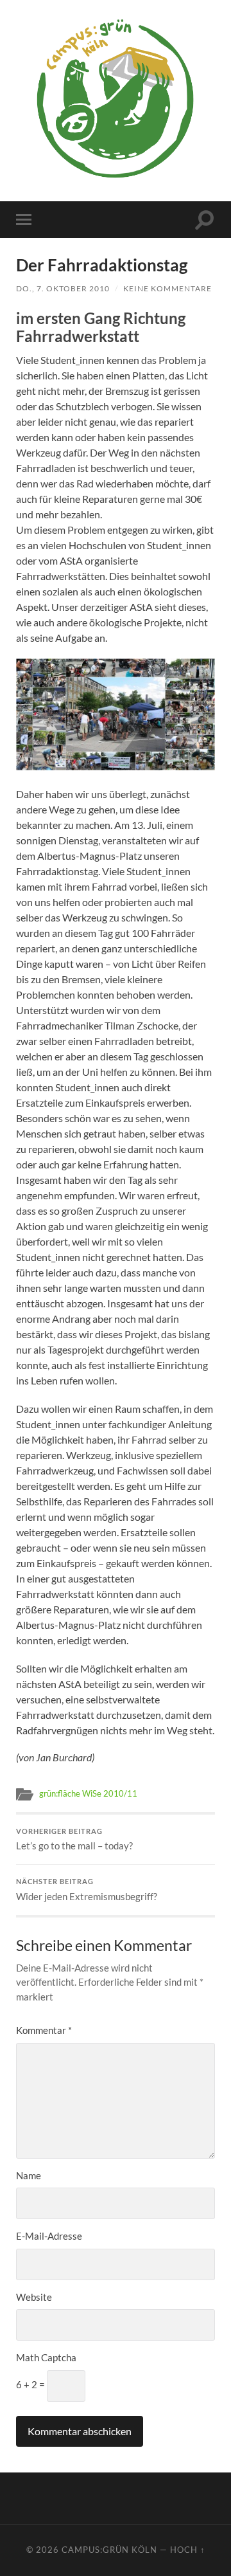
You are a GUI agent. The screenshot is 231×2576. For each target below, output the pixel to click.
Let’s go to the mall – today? (74, 1840)
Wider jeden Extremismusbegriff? (87, 1890)
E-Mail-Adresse (49, 2236)
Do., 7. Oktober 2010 (63, 288)
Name (29, 2175)
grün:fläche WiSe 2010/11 (88, 1793)
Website (34, 2297)
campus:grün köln (109, 2550)
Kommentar (44, 2030)
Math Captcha (46, 2357)
